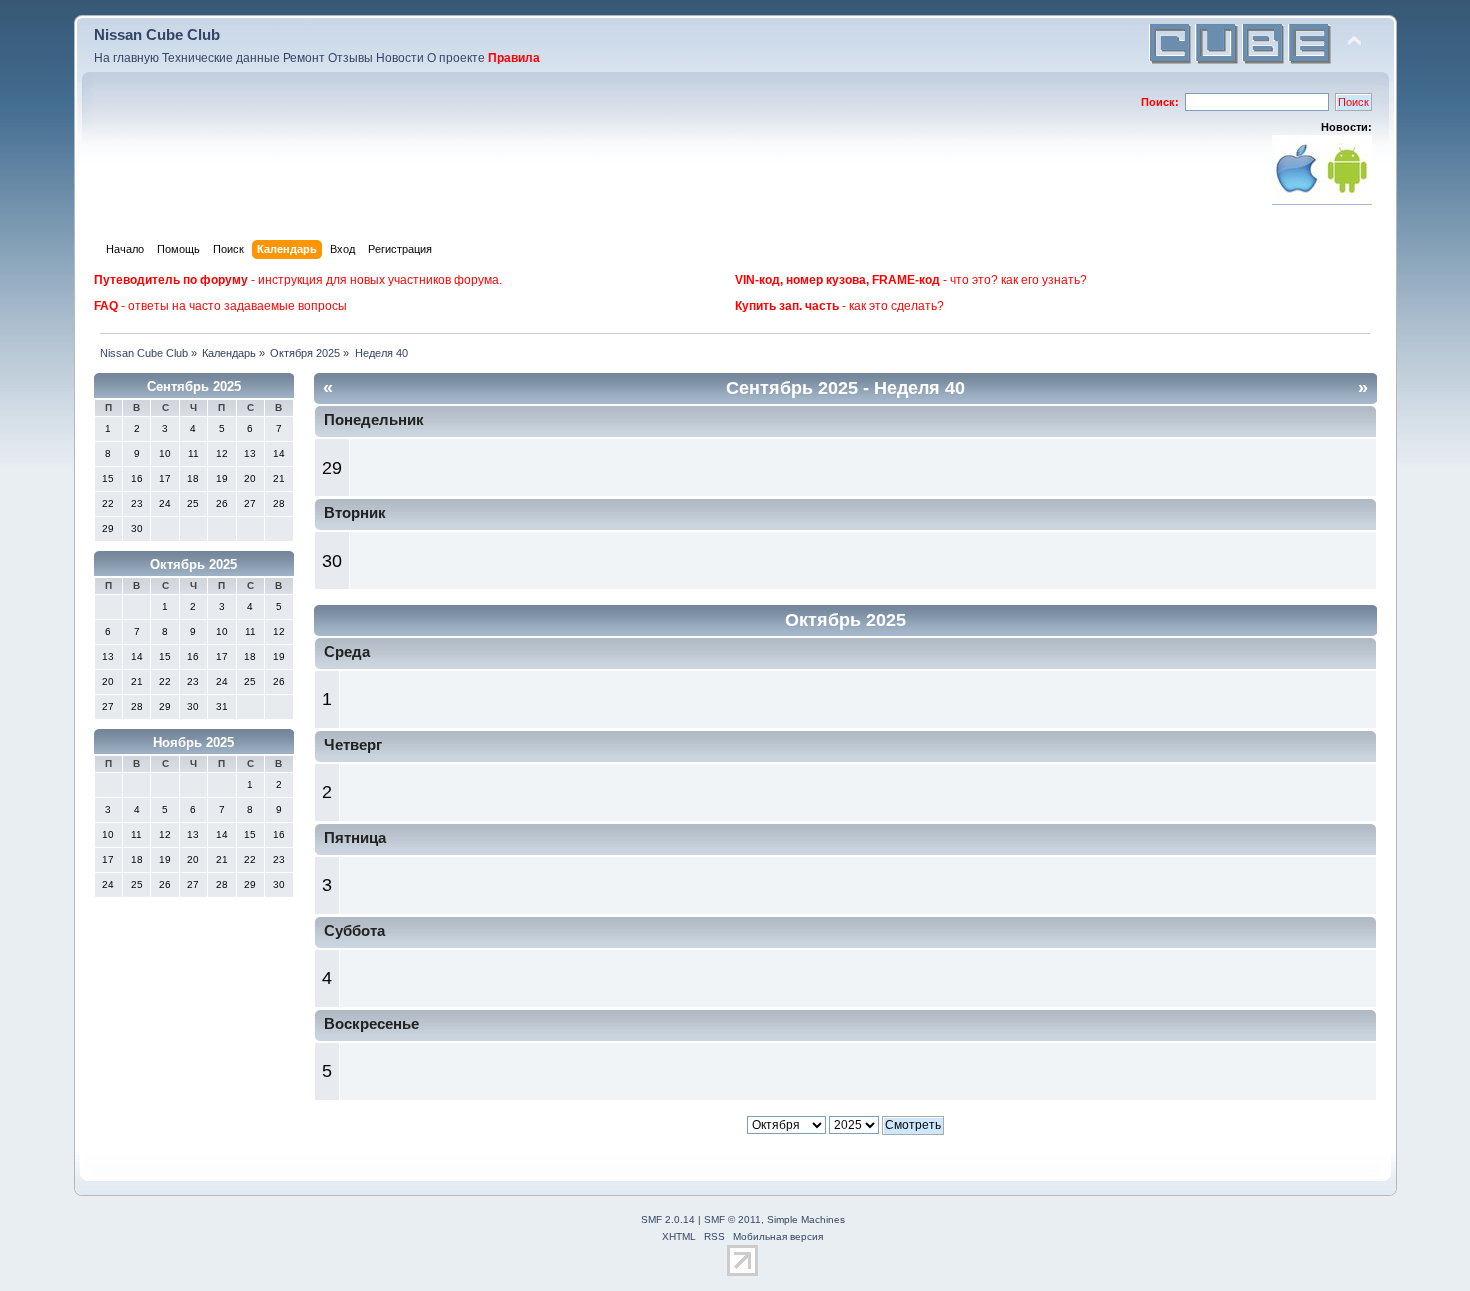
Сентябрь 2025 (194, 386)
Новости (400, 58)
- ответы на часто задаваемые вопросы (220, 306)
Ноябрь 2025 (193, 742)
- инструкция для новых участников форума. (298, 280)
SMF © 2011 (732, 1219)
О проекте (456, 58)
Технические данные (221, 58)
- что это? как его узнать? (911, 280)
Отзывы (350, 58)
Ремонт (304, 58)
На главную (126, 58)
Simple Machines (806, 1219)
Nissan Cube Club (157, 34)
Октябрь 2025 (193, 564)
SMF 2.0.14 (668, 1219)
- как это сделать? (839, 306)
